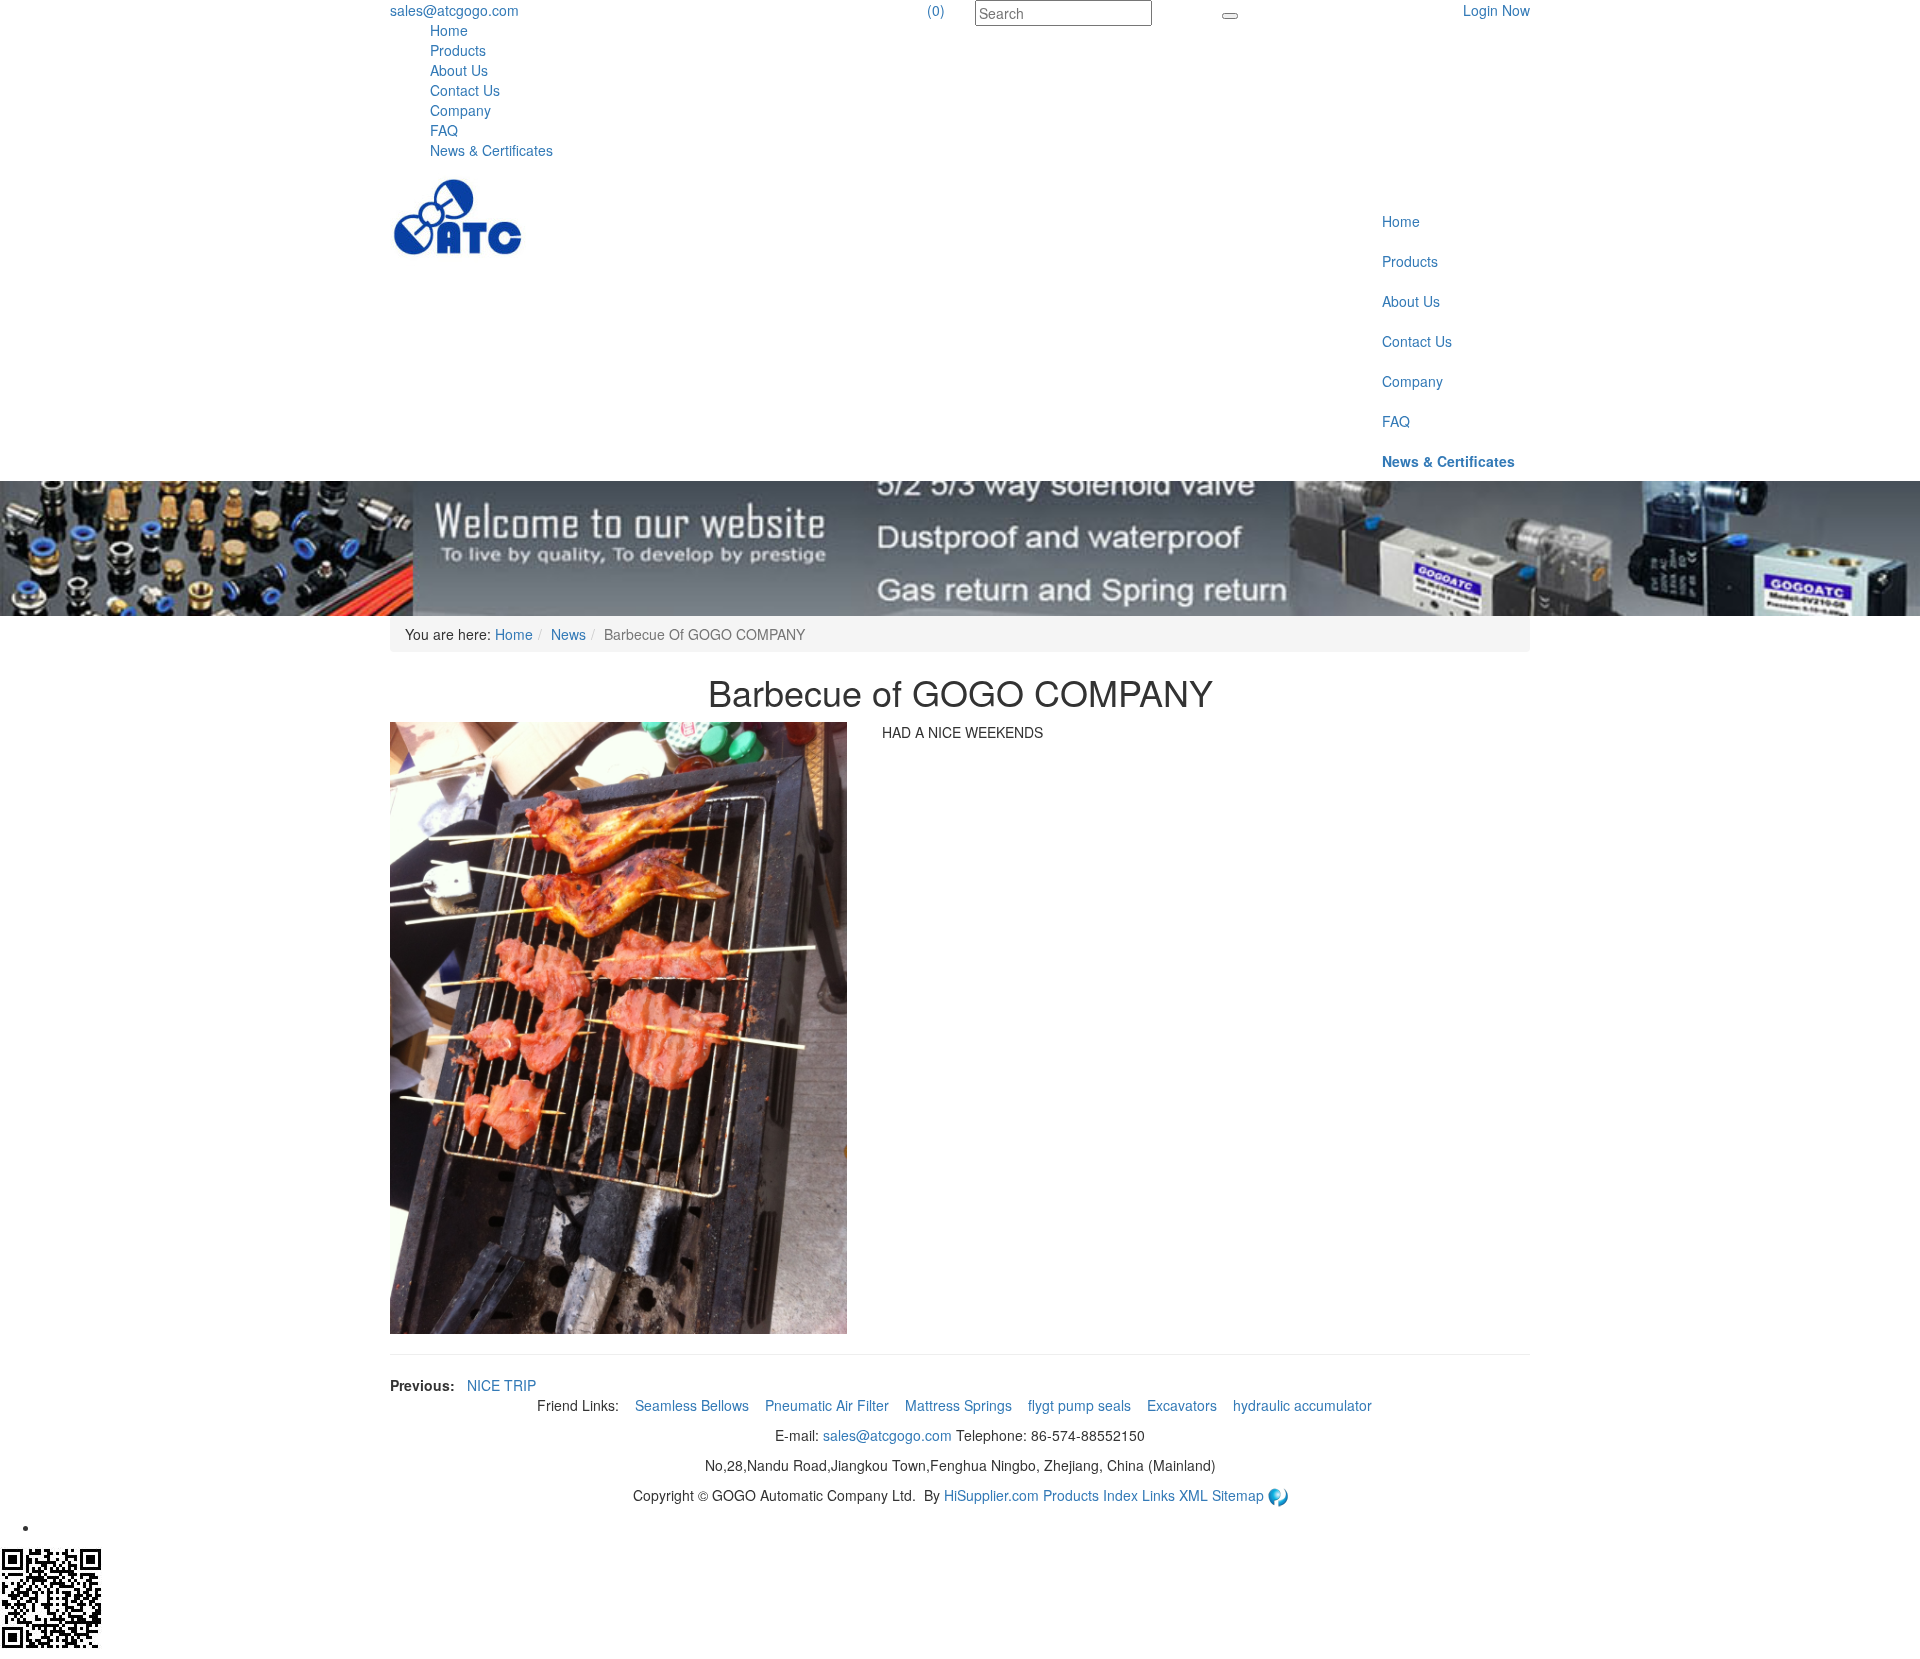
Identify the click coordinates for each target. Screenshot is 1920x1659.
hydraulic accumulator (1304, 1405)
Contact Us (465, 90)
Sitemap (1240, 1495)
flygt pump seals (1081, 1405)
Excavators (1184, 1405)
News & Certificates (491, 150)
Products (458, 50)
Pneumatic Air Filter (829, 1405)
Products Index (1090, 1495)
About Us (459, 70)
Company (460, 110)
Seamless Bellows (694, 1405)
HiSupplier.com (991, 1495)
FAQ (444, 130)
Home (449, 30)
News (568, 634)
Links (1160, 1495)
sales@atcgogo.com (454, 10)
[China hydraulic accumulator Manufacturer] (458, 218)
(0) (936, 10)
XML (1195, 1495)
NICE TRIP (501, 1385)
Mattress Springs (960, 1405)
